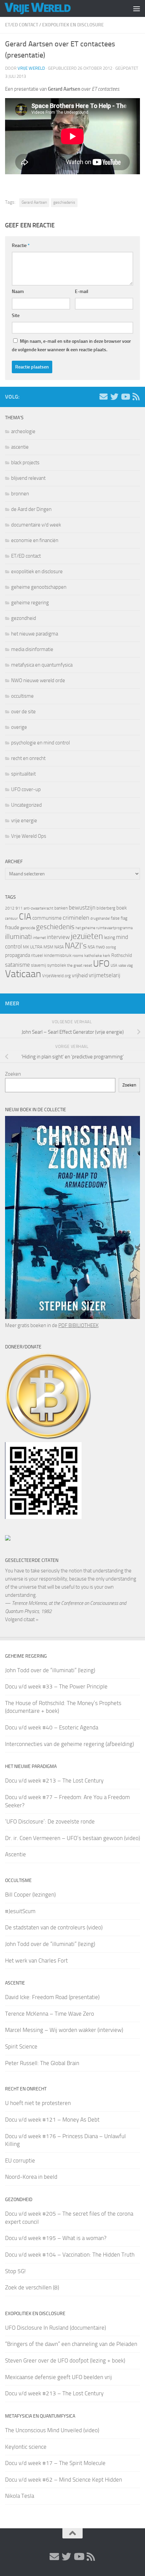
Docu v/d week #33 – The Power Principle (56, 1686)
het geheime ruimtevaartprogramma (104, 928)
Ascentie (16, 1854)
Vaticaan (23, 974)
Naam (18, 292)
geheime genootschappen (39, 587)
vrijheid (80, 975)
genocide (28, 928)
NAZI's (76, 946)
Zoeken (13, 1074)
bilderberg (106, 908)
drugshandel (100, 919)
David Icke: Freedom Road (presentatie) (52, 1997)
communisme (47, 918)
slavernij (39, 965)
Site (16, 316)
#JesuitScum (20, 1911)
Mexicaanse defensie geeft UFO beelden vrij (59, 2377)
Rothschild (122, 955)
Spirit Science (21, 2046)
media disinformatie (32, 649)
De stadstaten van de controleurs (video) (54, 1927)
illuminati (18, 937)
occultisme (22, 696)
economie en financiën (35, 540)
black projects (25, 463)
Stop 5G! (15, 2271)
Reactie (21, 245)
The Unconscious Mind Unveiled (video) (52, 2430)
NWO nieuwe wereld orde (38, 680)
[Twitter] (114, 397)
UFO (101, 964)
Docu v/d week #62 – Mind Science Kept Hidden (64, 2480)
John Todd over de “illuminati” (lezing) (50, 1670)
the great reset (80, 965)
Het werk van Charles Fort (36, 1961)
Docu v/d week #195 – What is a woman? (56, 2238)
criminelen (76, 918)
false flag (119, 918)
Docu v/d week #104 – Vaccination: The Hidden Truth (70, 2255)
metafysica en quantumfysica (42, 665)
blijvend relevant (28, 478)
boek (122, 908)
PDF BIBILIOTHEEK (78, 1325)
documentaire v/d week (36, 525)
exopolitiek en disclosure (73, 25)
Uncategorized (26, 805)
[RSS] (136, 397)
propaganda (18, 955)
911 (19, 908)
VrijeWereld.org (56, 976)
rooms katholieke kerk (91, 956)
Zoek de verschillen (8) (32, 2287)
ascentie (20, 447)
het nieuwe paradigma (35, 634)
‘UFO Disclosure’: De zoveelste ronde (50, 1821)
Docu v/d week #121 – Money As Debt (52, 2120)
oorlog (111, 947)
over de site (23, 712)
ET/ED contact (22, 25)
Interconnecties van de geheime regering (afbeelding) (69, 1744)
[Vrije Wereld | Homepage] (49, 8)
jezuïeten (87, 936)
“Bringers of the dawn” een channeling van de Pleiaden (71, 2344)
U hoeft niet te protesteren (38, 2103)
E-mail (82, 292)
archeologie (23, 431)
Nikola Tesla (20, 2496)
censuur (11, 918)
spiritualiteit (23, 774)
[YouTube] (125, 397)
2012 (10, 908)
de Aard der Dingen (31, 509)
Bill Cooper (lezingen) (30, 1895)
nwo (100, 947)
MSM (48, 947)
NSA (91, 947)
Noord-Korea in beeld (31, 2177)
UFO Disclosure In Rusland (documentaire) (55, 2328)
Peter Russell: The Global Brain (42, 2063)
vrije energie (24, 821)
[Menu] (137, 8)
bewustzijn (82, 908)
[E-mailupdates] (104, 397)
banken (61, 908)
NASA (59, 947)
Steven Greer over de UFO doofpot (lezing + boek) (65, 2360)
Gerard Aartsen (34, 202)
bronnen (20, 494)
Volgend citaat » (22, 1619)
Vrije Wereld (31, 68)
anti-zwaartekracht (38, 908)
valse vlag (126, 965)
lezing (109, 937)
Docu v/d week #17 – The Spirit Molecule (55, 2463)
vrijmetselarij (105, 975)
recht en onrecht (28, 758)
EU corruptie (20, 2160)
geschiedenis (64, 202)
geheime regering (30, 603)
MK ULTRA (33, 947)
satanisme (18, 965)
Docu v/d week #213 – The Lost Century (54, 1780)
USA (114, 966)
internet (39, 938)
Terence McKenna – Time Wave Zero (50, 2014)
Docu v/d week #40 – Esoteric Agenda (52, 1727)
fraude (12, 927)
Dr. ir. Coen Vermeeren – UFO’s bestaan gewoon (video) (72, 1838)
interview (58, 937)
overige (19, 727)
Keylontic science (26, 2447)
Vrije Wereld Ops (29, 836)
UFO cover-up (26, 789)
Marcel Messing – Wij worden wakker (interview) (64, 2030)
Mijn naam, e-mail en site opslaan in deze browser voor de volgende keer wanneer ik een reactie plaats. (71, 345)
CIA (25, 917)
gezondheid (24, 618)
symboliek (57, 965)
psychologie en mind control (40, 743)
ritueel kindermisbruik (51, 955)
